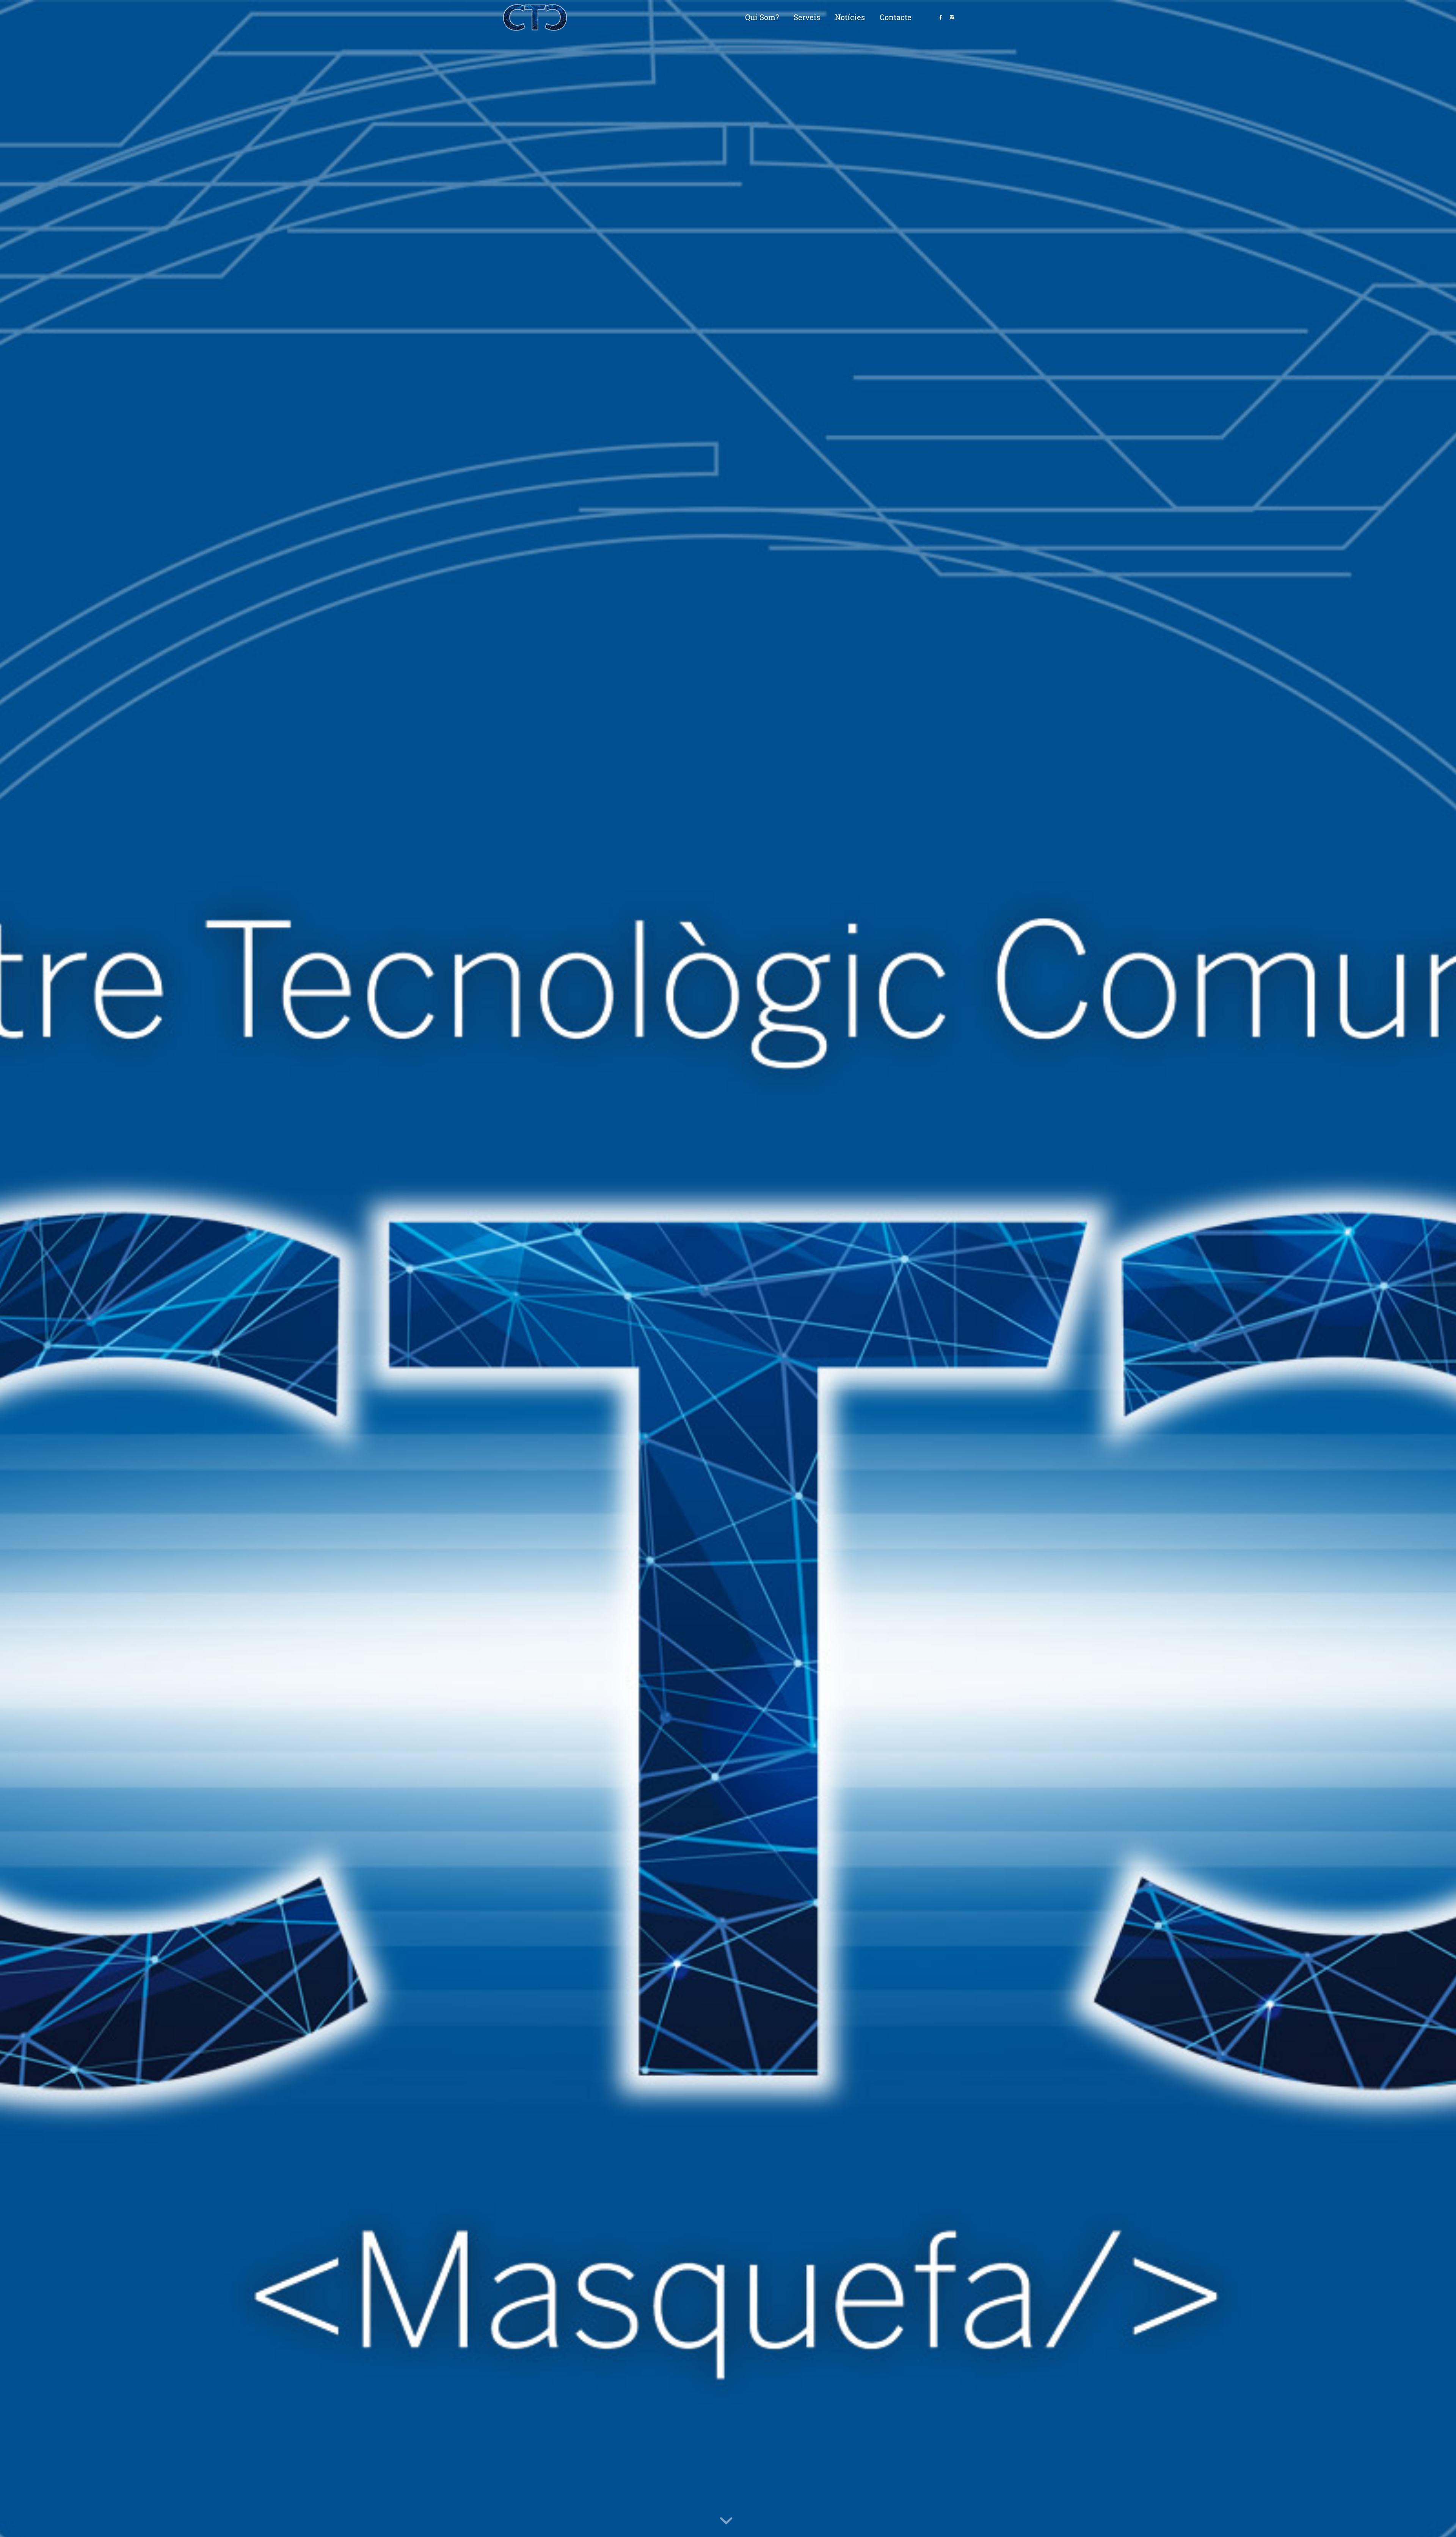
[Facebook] (940, 17)
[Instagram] (952, 17)
